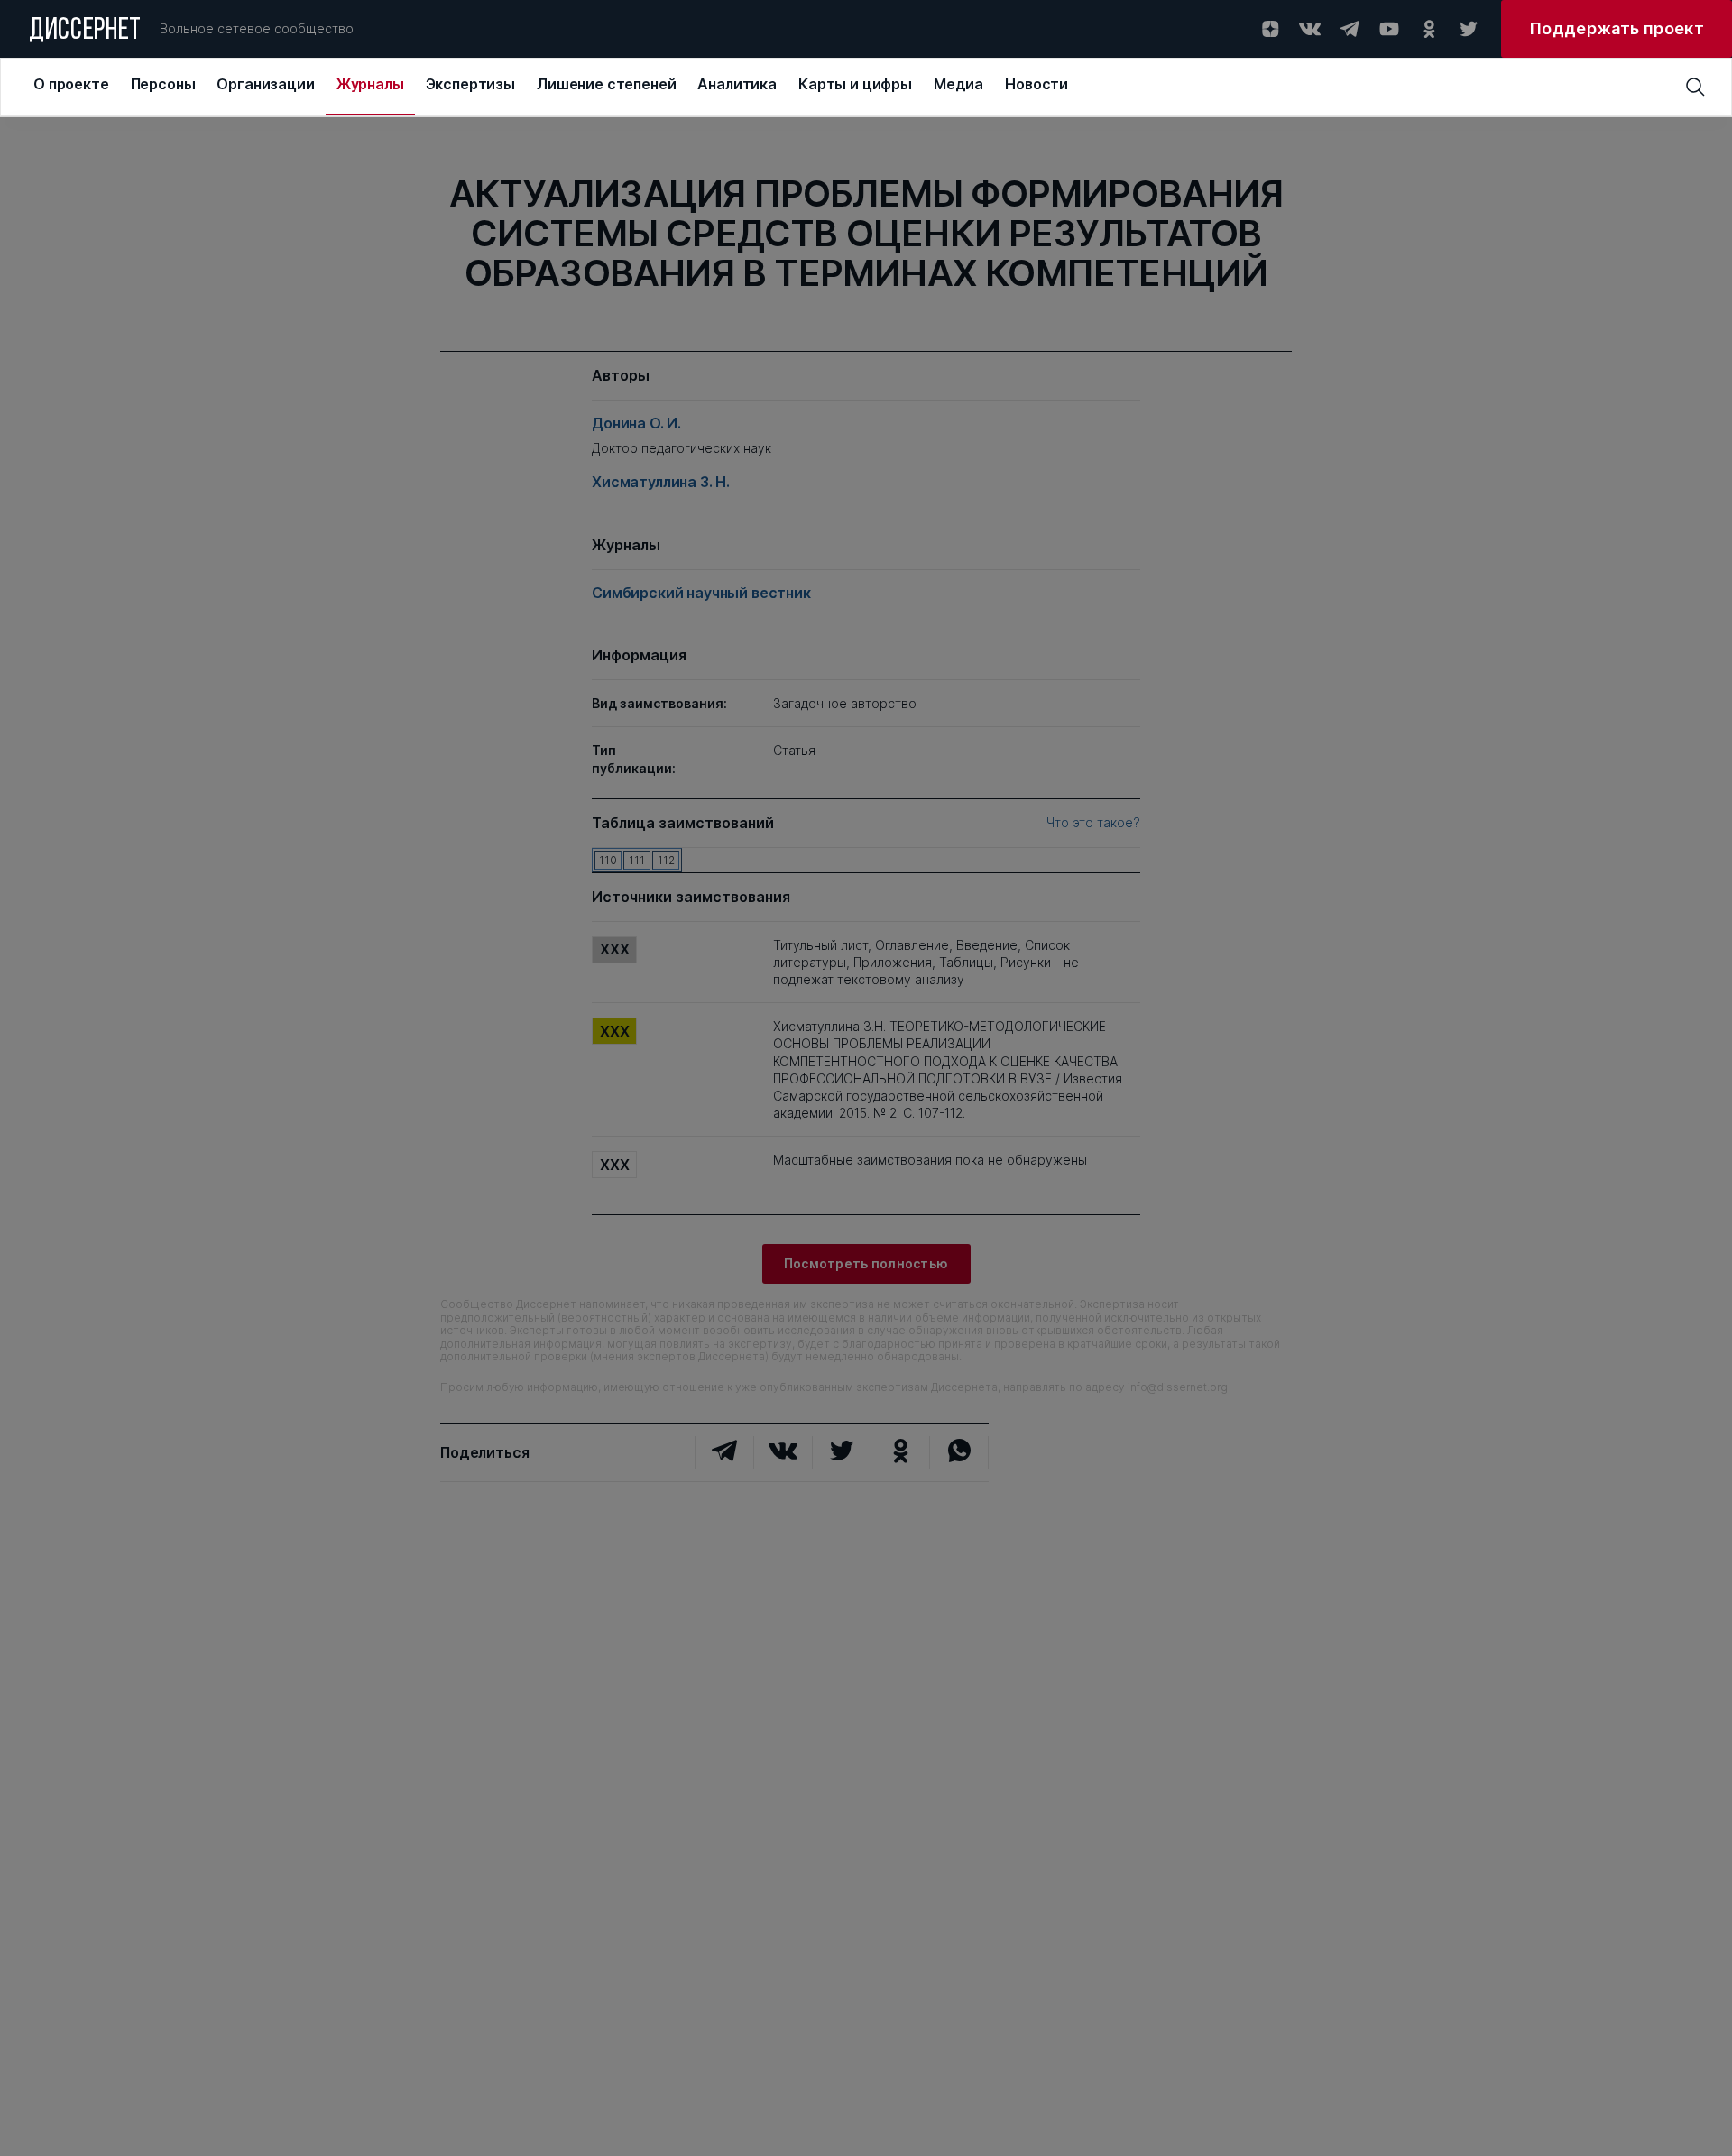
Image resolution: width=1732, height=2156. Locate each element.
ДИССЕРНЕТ (85, 32)
